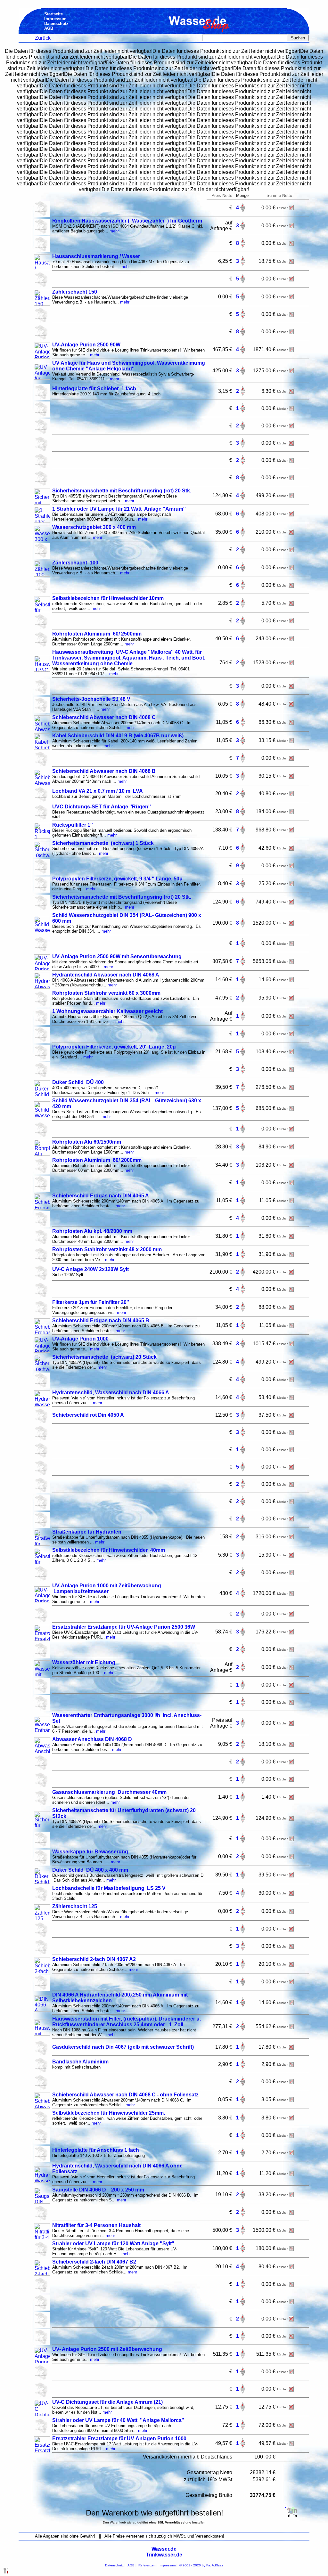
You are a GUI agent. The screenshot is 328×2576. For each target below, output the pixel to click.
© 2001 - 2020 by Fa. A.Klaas (201, 2565)
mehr (114, 231)
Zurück (43, 38)
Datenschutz (114, 2565)
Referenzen (147, 2565)
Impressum (168, 2565)
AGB (131, 2565)
